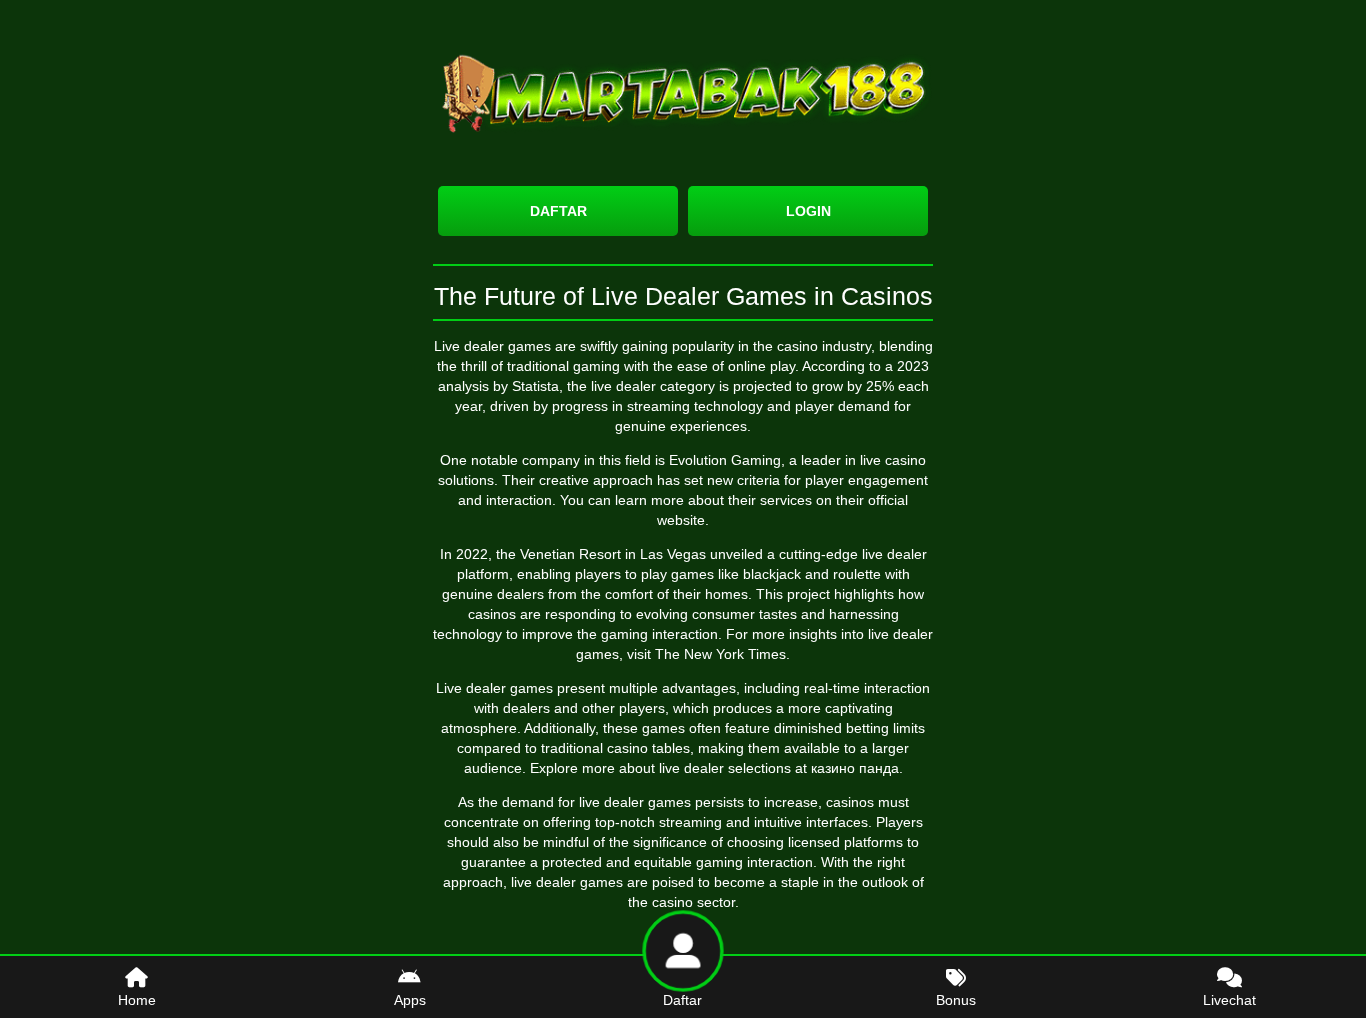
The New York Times (720, 654)
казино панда (855, 768)
